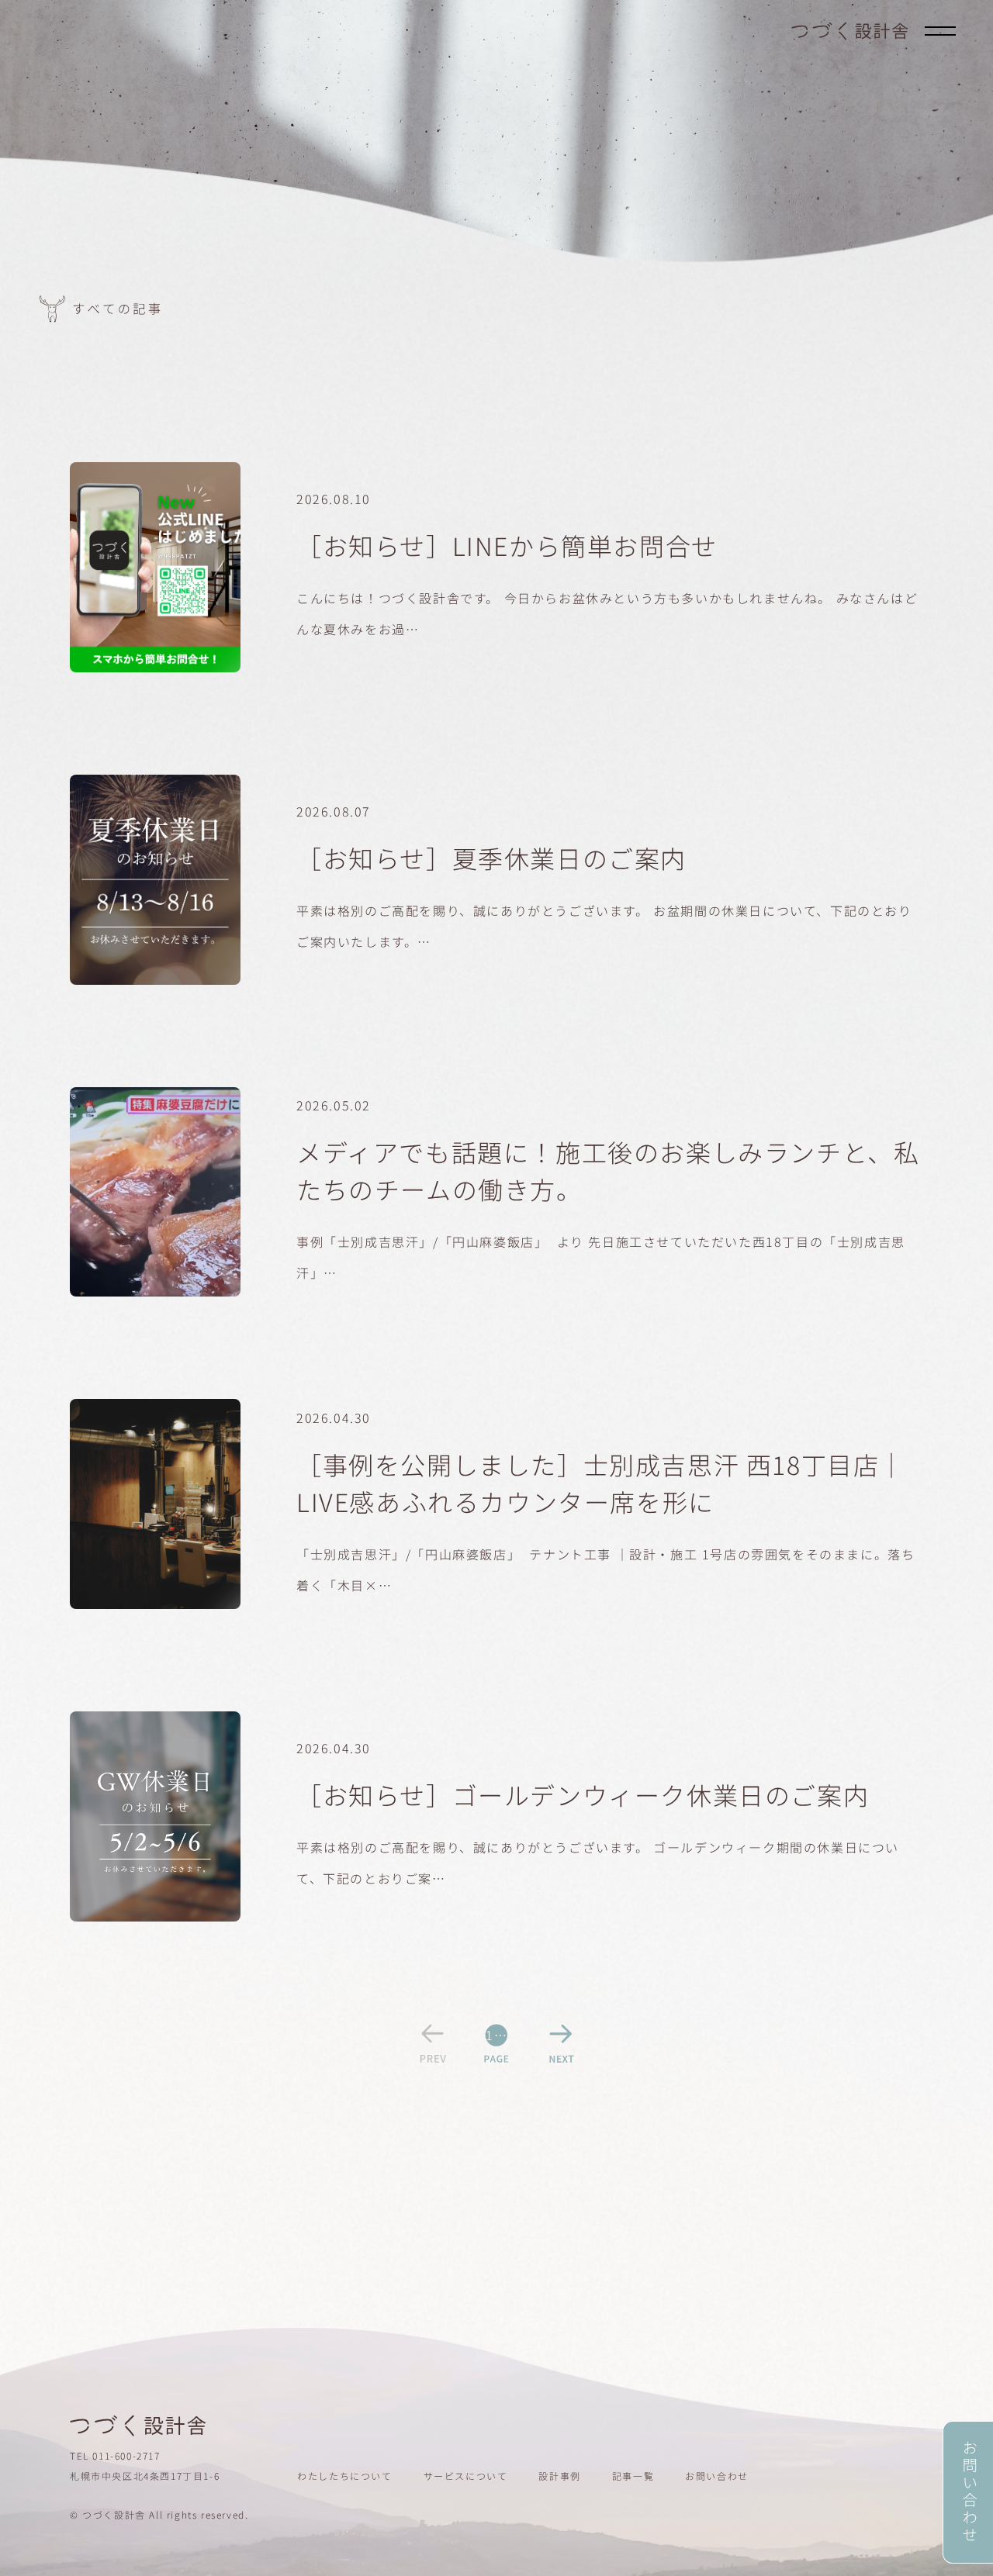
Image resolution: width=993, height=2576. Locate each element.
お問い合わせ (717, 2476)
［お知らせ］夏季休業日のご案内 (491, 858)
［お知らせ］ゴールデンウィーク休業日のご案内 (583, 1794)
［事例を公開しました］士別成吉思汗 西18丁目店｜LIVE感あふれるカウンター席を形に (601, 1483)
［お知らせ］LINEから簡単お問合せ (507, 545)
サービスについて (466, 2476)
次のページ (560, 2043)
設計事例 (559, 2476)
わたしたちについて (344, 2476)
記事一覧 (633, 2476)
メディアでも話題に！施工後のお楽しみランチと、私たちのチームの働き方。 (608, 1170)
